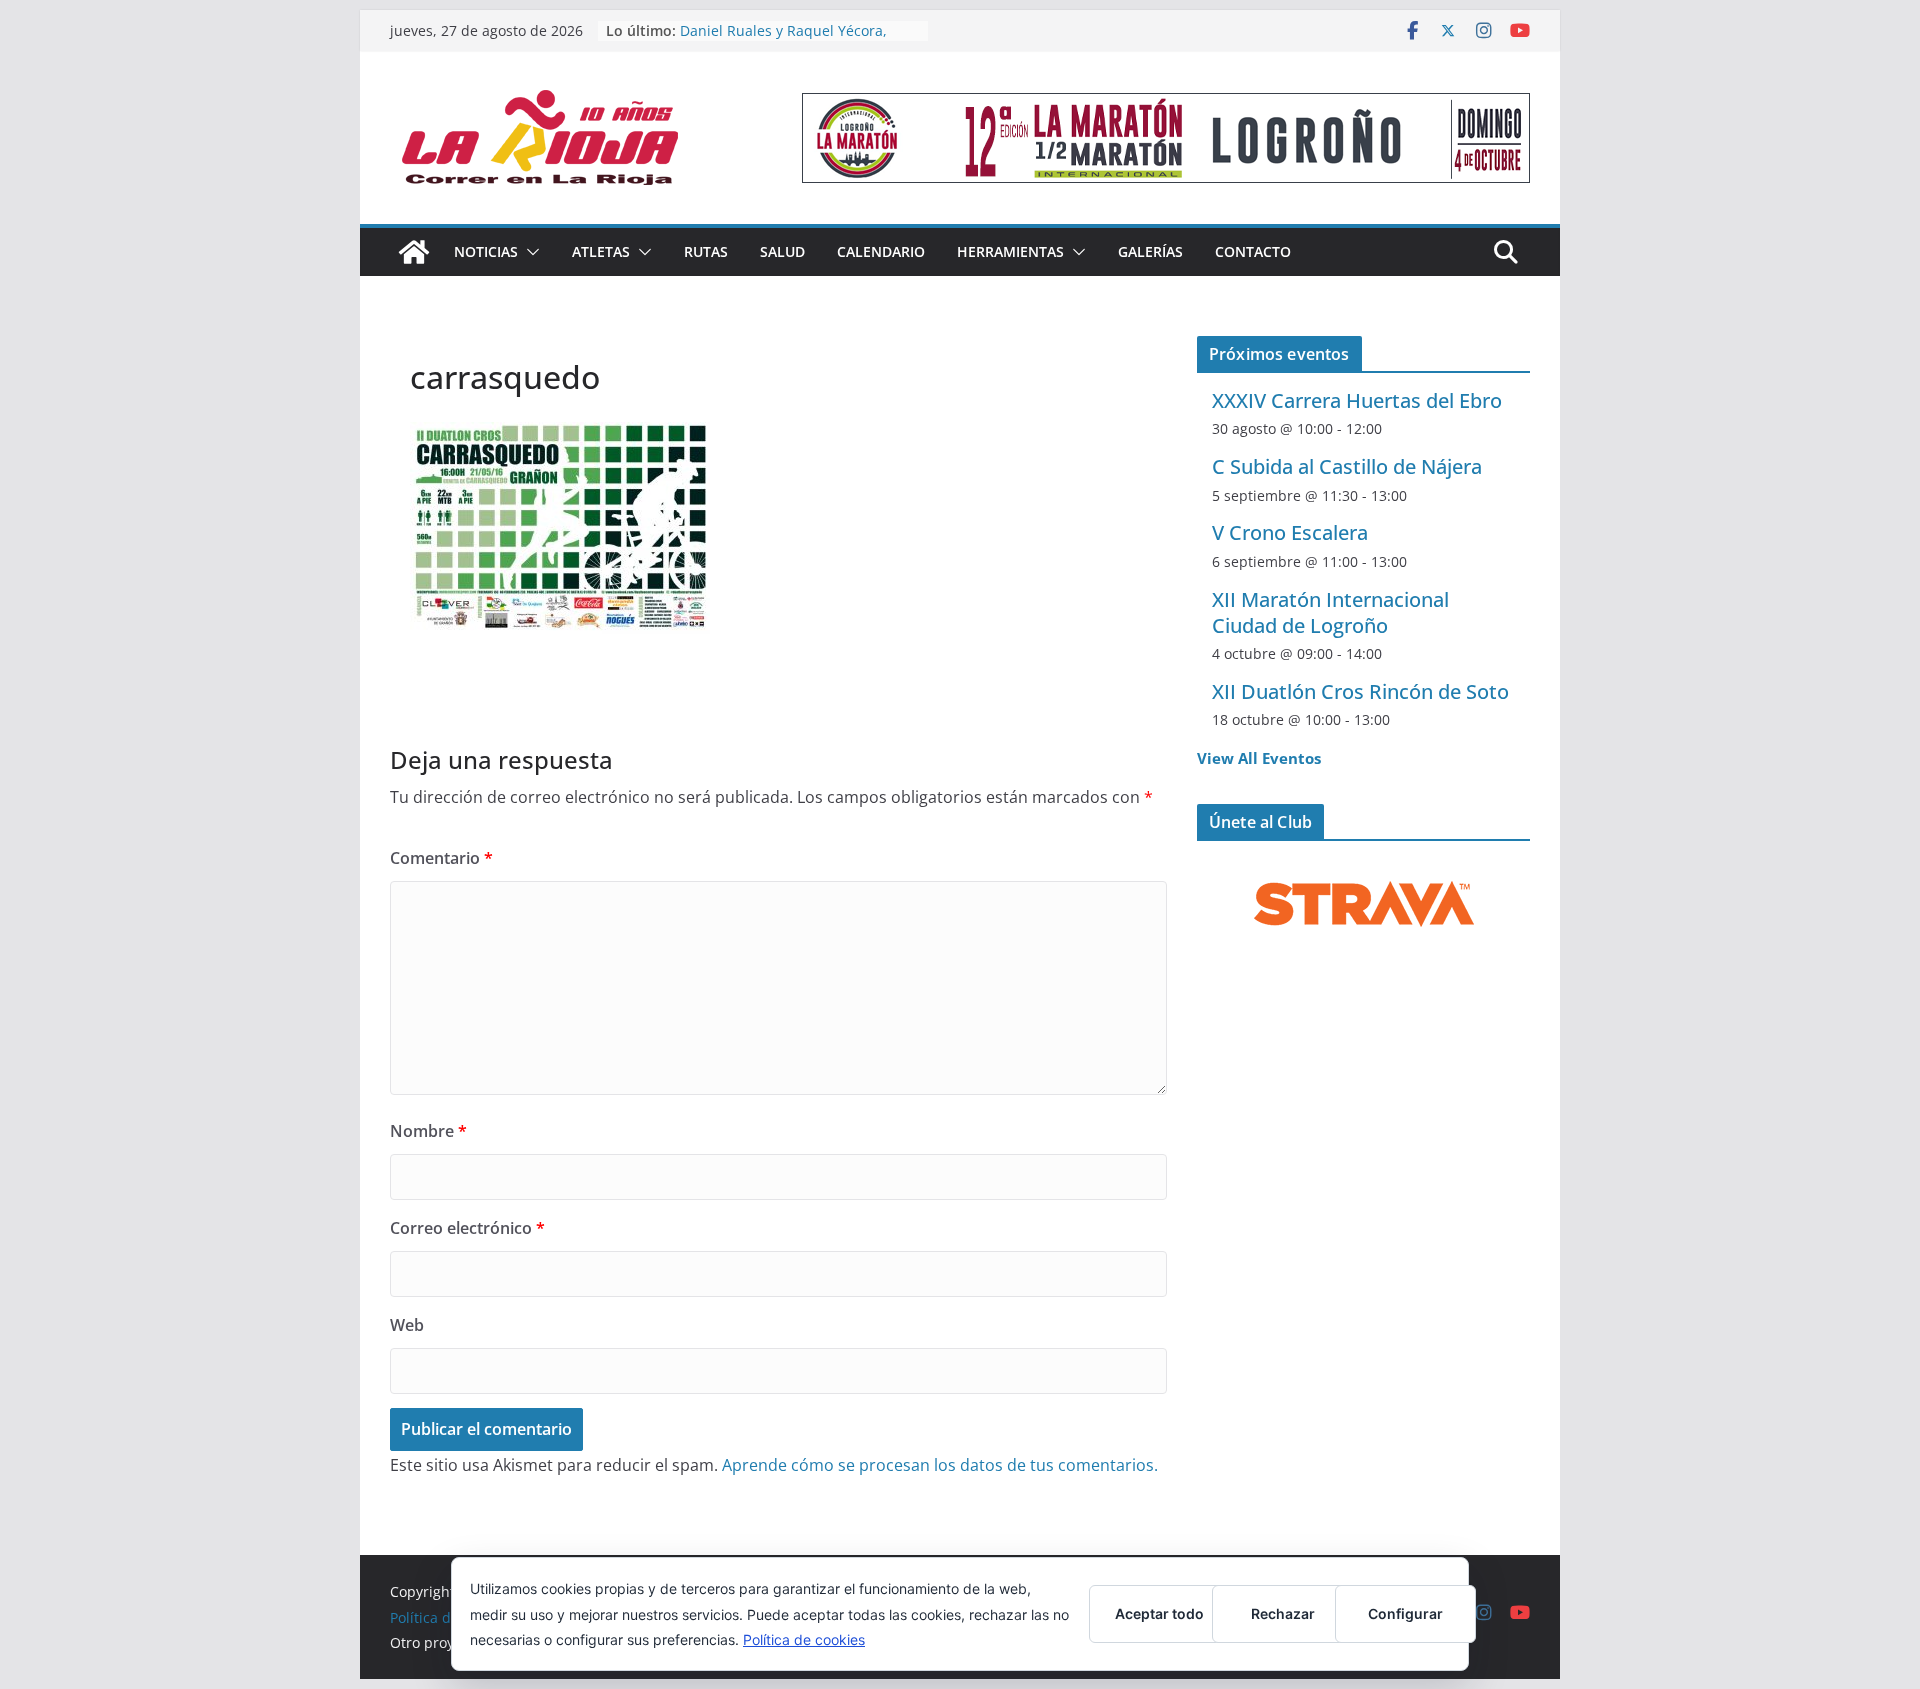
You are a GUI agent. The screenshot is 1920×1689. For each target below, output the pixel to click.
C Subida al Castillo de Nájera (1347, 466)
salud (782, 251)
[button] (529, 252)
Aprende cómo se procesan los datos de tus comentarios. (940, 1465)
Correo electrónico (467, 1228)
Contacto (1253, 251)
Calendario (881, 251)
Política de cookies (804, 1639)
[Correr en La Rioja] (414, 252)
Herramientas (1010, 251)
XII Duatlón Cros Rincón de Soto (1360, 691)
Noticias (486, 251)
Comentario (441, 858)
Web (407, 1325)
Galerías (1150, 251)
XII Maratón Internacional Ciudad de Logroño (1330, 612)
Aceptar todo (1159, 1613)
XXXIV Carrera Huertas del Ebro (1357, 400)
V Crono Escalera (1290, 532)
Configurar (1405, 1613)
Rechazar (1283, 1613)
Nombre (428, 1131)
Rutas (706, 251)
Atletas (601, 251)
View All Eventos (1259, 758)
